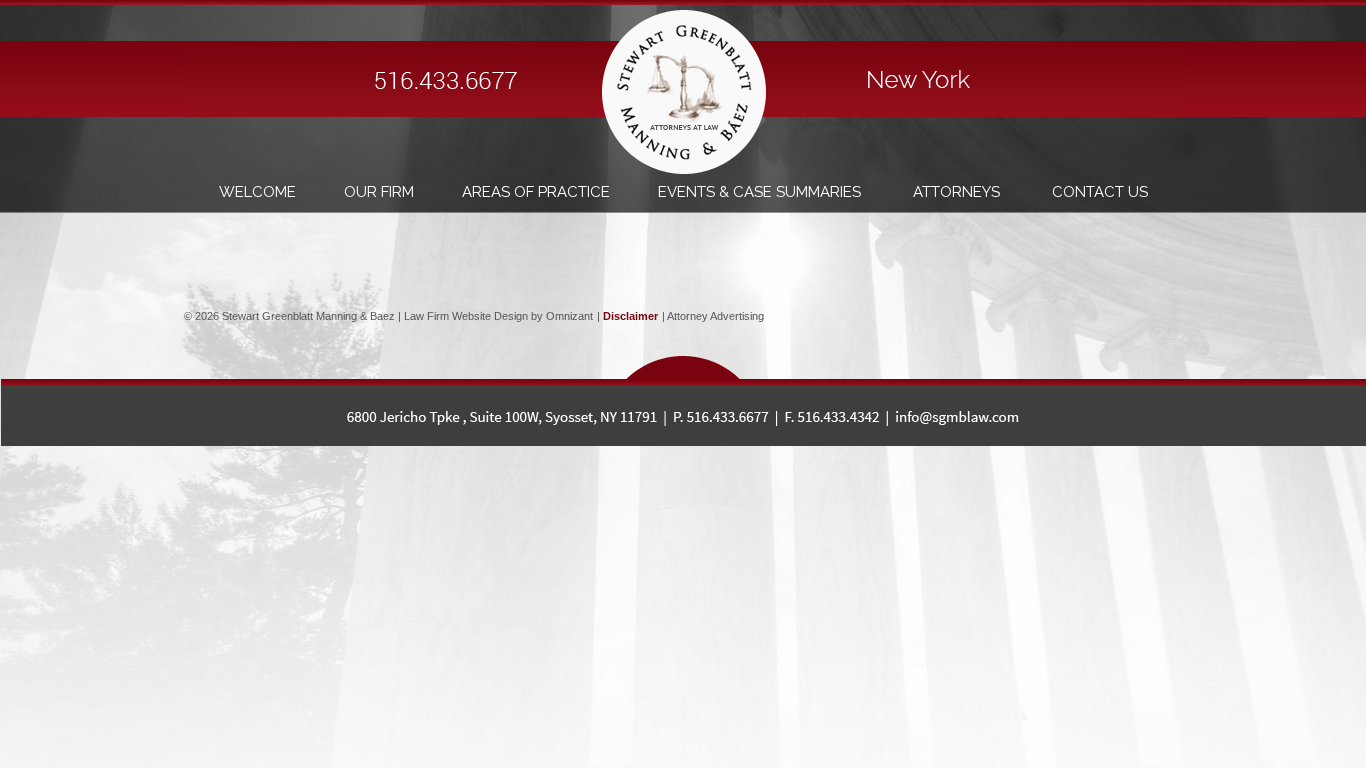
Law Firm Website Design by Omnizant (498, 316)
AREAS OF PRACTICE (536, 192)
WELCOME (257, 192)
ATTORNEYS (958, 192)
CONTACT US (1100, 192)
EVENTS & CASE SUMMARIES (761, 192)
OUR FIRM (379, 192)
